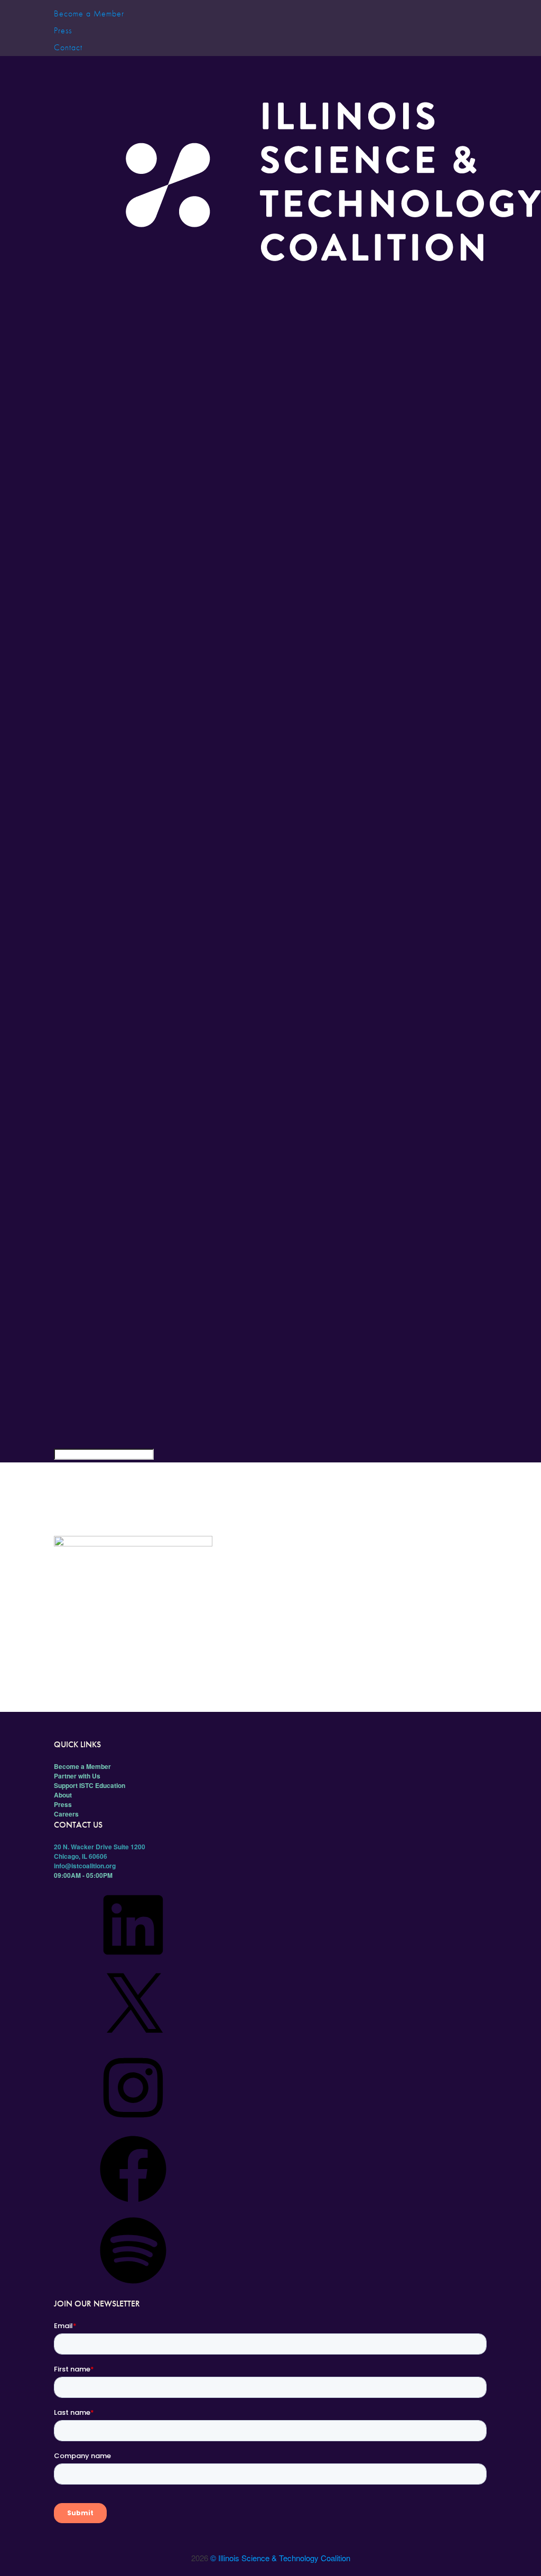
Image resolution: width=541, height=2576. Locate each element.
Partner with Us (77, 1776)
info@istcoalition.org (85, 1866)
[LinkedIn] (133, 1962)
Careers (66, 1814)
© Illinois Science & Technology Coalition (280, 2558)
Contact (68, 47)
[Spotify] (133, 2287)
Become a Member (89, 13)
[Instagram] (133, 2125)
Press (63, 30)
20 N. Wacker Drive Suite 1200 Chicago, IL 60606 (100, 1851)
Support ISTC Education (90, 1785)
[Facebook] (133, 2206)
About (63, 1795)
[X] (133, 2043)
